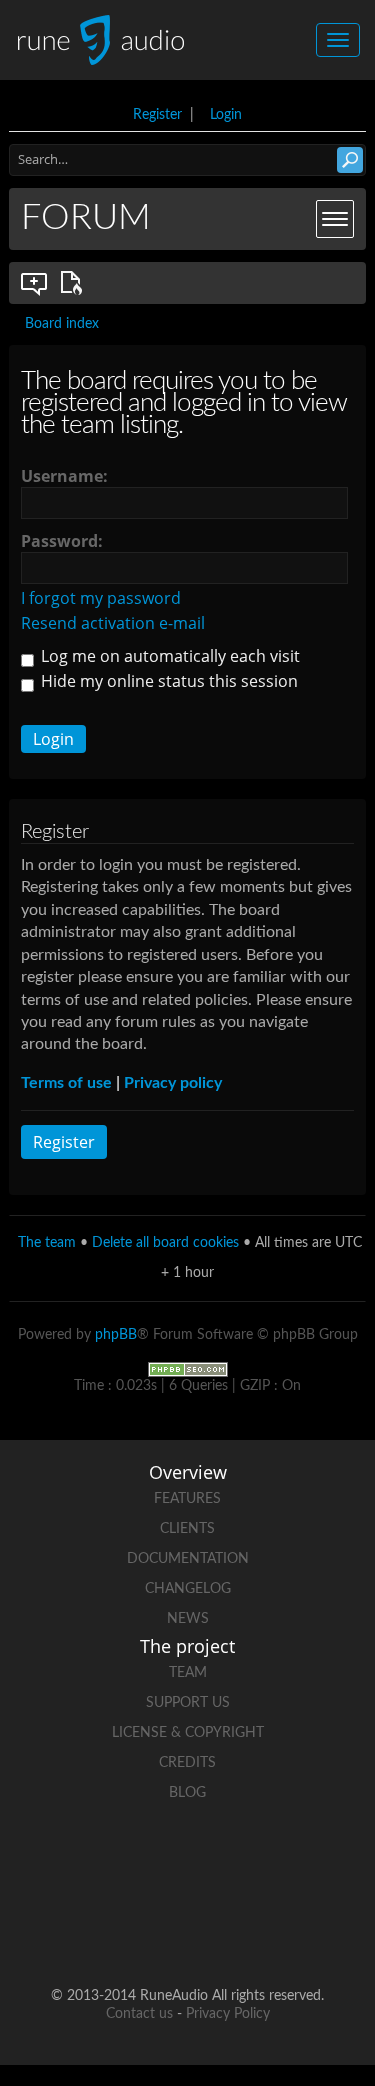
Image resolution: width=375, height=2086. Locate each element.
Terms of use (66, 1083)
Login (226, 115)
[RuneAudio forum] (112, 1931)
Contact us (139, 2014)
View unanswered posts (35, 283)
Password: (62, 541)
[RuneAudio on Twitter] (226, 1862)
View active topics (75, 283)
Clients (187, 1529)
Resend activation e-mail (113, 623)
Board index (62, 324)
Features (187, 1499)
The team (47, 1243)
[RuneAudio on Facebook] (150, 1862)
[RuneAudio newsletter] (264, 1931)
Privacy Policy (228, 2014)
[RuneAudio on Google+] (302, 1862)
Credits (187, 1763)
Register (157, 115)
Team (188, 1673)
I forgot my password (101, 598)
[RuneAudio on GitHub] (74, 1862)
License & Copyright (188, 1733)
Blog (187, 1793)
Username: (64, 476)
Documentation (188, 1559)
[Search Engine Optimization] (188, 1369)
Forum (86, 218)
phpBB (116, 1335)
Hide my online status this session (167, 681)
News (188, 1619)
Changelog (188, 1589)
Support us (188, 1703)
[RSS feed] (188, 1931)
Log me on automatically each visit (168, 656)
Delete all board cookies (165, 1243)
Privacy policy (173, 1083)
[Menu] (335, 219)
